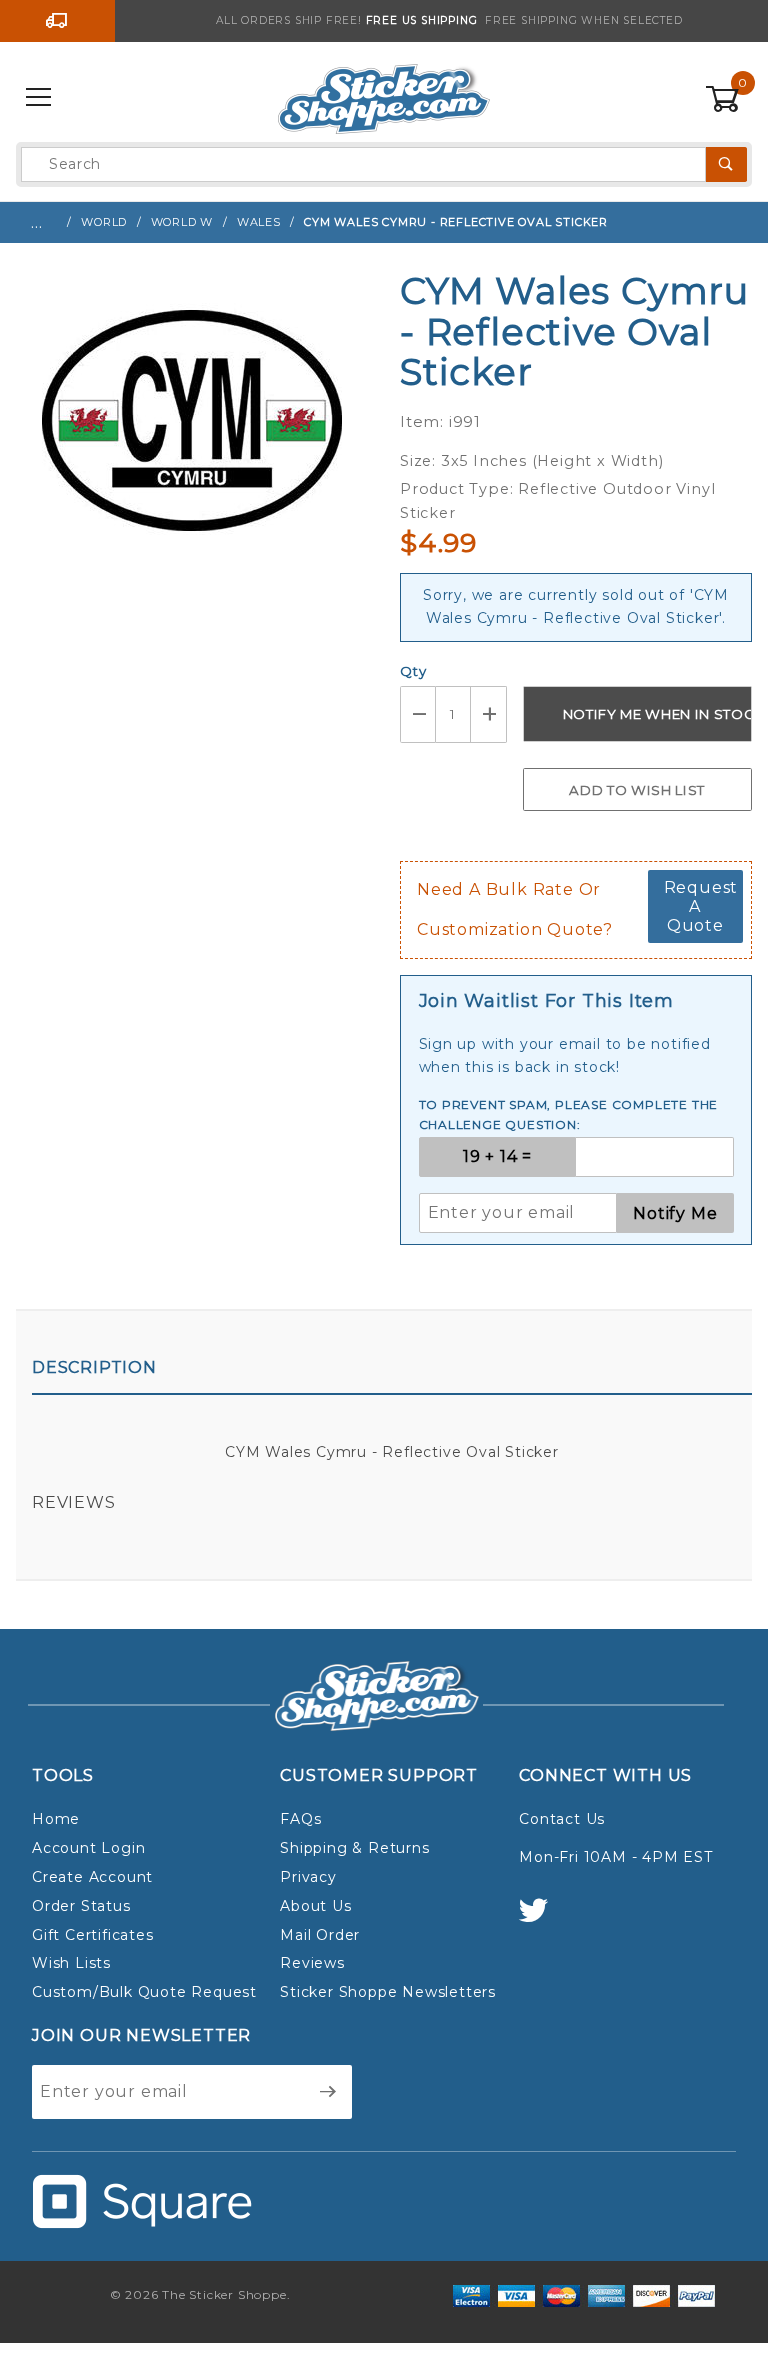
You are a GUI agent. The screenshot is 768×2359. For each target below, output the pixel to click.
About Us (315, 1906)
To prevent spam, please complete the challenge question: (569, 1114)
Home (56, 1819)
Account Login (88, 1848)
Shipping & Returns (354, 1848)
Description (94, 1367)
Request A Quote (701, 906)
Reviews (74, 1502)
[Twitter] (542, 1919)
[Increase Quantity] (489, 714)
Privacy (308, 1877)
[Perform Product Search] (726, 164)
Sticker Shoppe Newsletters (388, 1992)
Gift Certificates (93, 1935)
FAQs (300, 1819)
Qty (413, 671)
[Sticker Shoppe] (383, 97)
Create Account (92, 1877)
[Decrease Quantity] (418, 714)
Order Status (81, 1906)
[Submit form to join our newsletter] (328, 2092)
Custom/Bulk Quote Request (144, 1992)
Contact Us (562, 1819)
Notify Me (675, 1213)
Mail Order (320, 1935)
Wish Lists (71, 1963)
